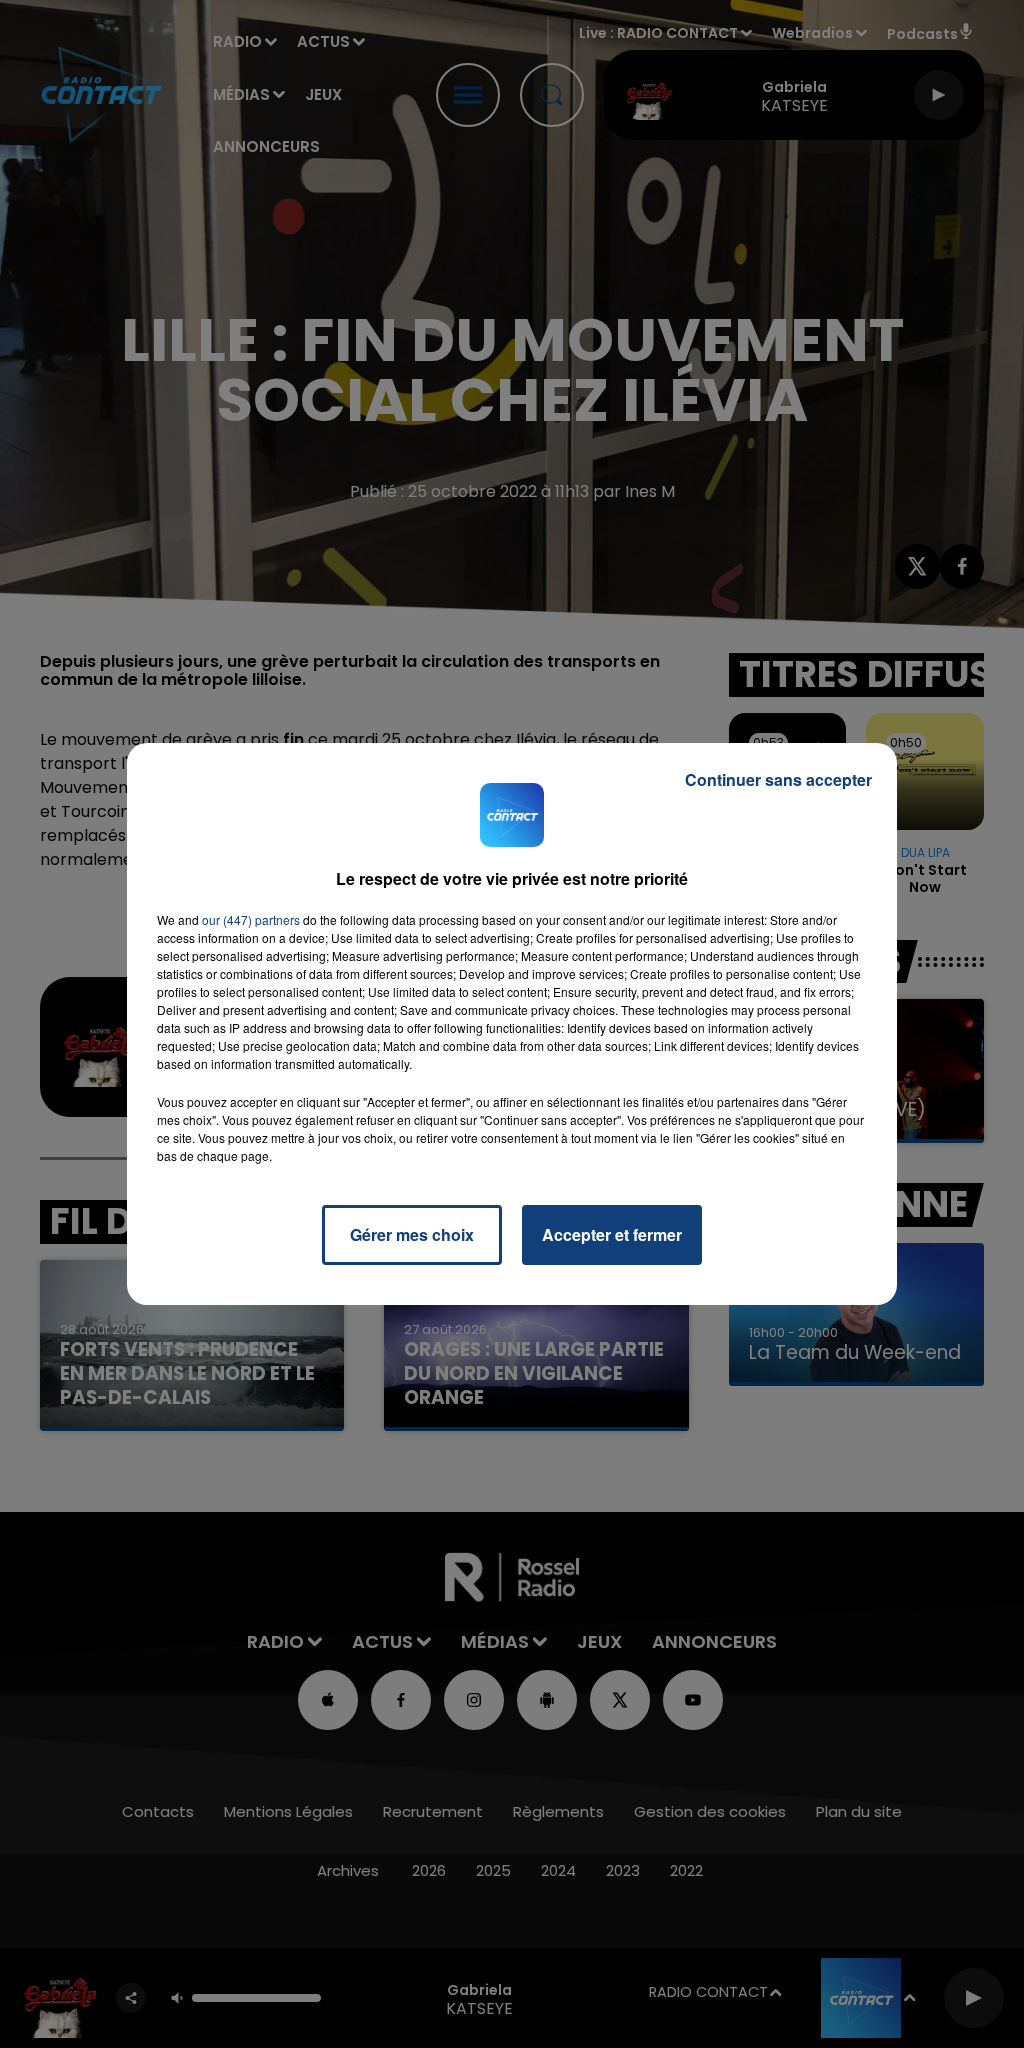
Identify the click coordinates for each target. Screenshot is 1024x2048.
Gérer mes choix (412, 1234)
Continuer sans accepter (778, 779)
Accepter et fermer (612, 1234)
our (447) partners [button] (251, 919)
